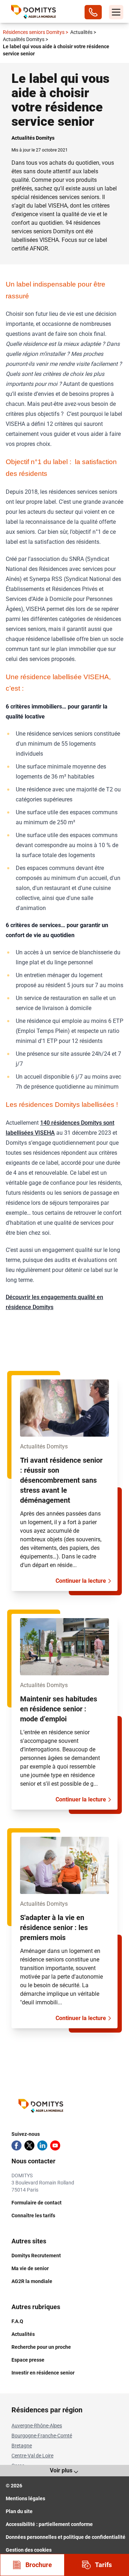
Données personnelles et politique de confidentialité (66, 2537)
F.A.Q (17, 2321)
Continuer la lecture (81, 1581)
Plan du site (19, 2511)
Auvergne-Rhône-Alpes (37, 2426)
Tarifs (103, 2565)
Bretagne (22, 2446)
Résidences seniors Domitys (35, 32)
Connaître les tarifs (33, 2216)
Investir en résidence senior (43, 2373)
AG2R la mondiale (32, 2281)
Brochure (39, 2565)
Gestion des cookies (29, 2550)
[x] (29, 2145)
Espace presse (28, 2360)
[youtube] (55, 2145)
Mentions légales (25, 2498)
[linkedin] (42, 2145)
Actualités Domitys (25, 39)
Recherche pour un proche (41, 2347)
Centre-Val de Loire (32, 2456)
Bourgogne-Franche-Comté (42, 2436)
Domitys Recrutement (36, 2256)
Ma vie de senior (30, 2268)
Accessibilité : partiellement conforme (49, 2524)
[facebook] (16, 2145)
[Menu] (116, 12)
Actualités (83, 32)
